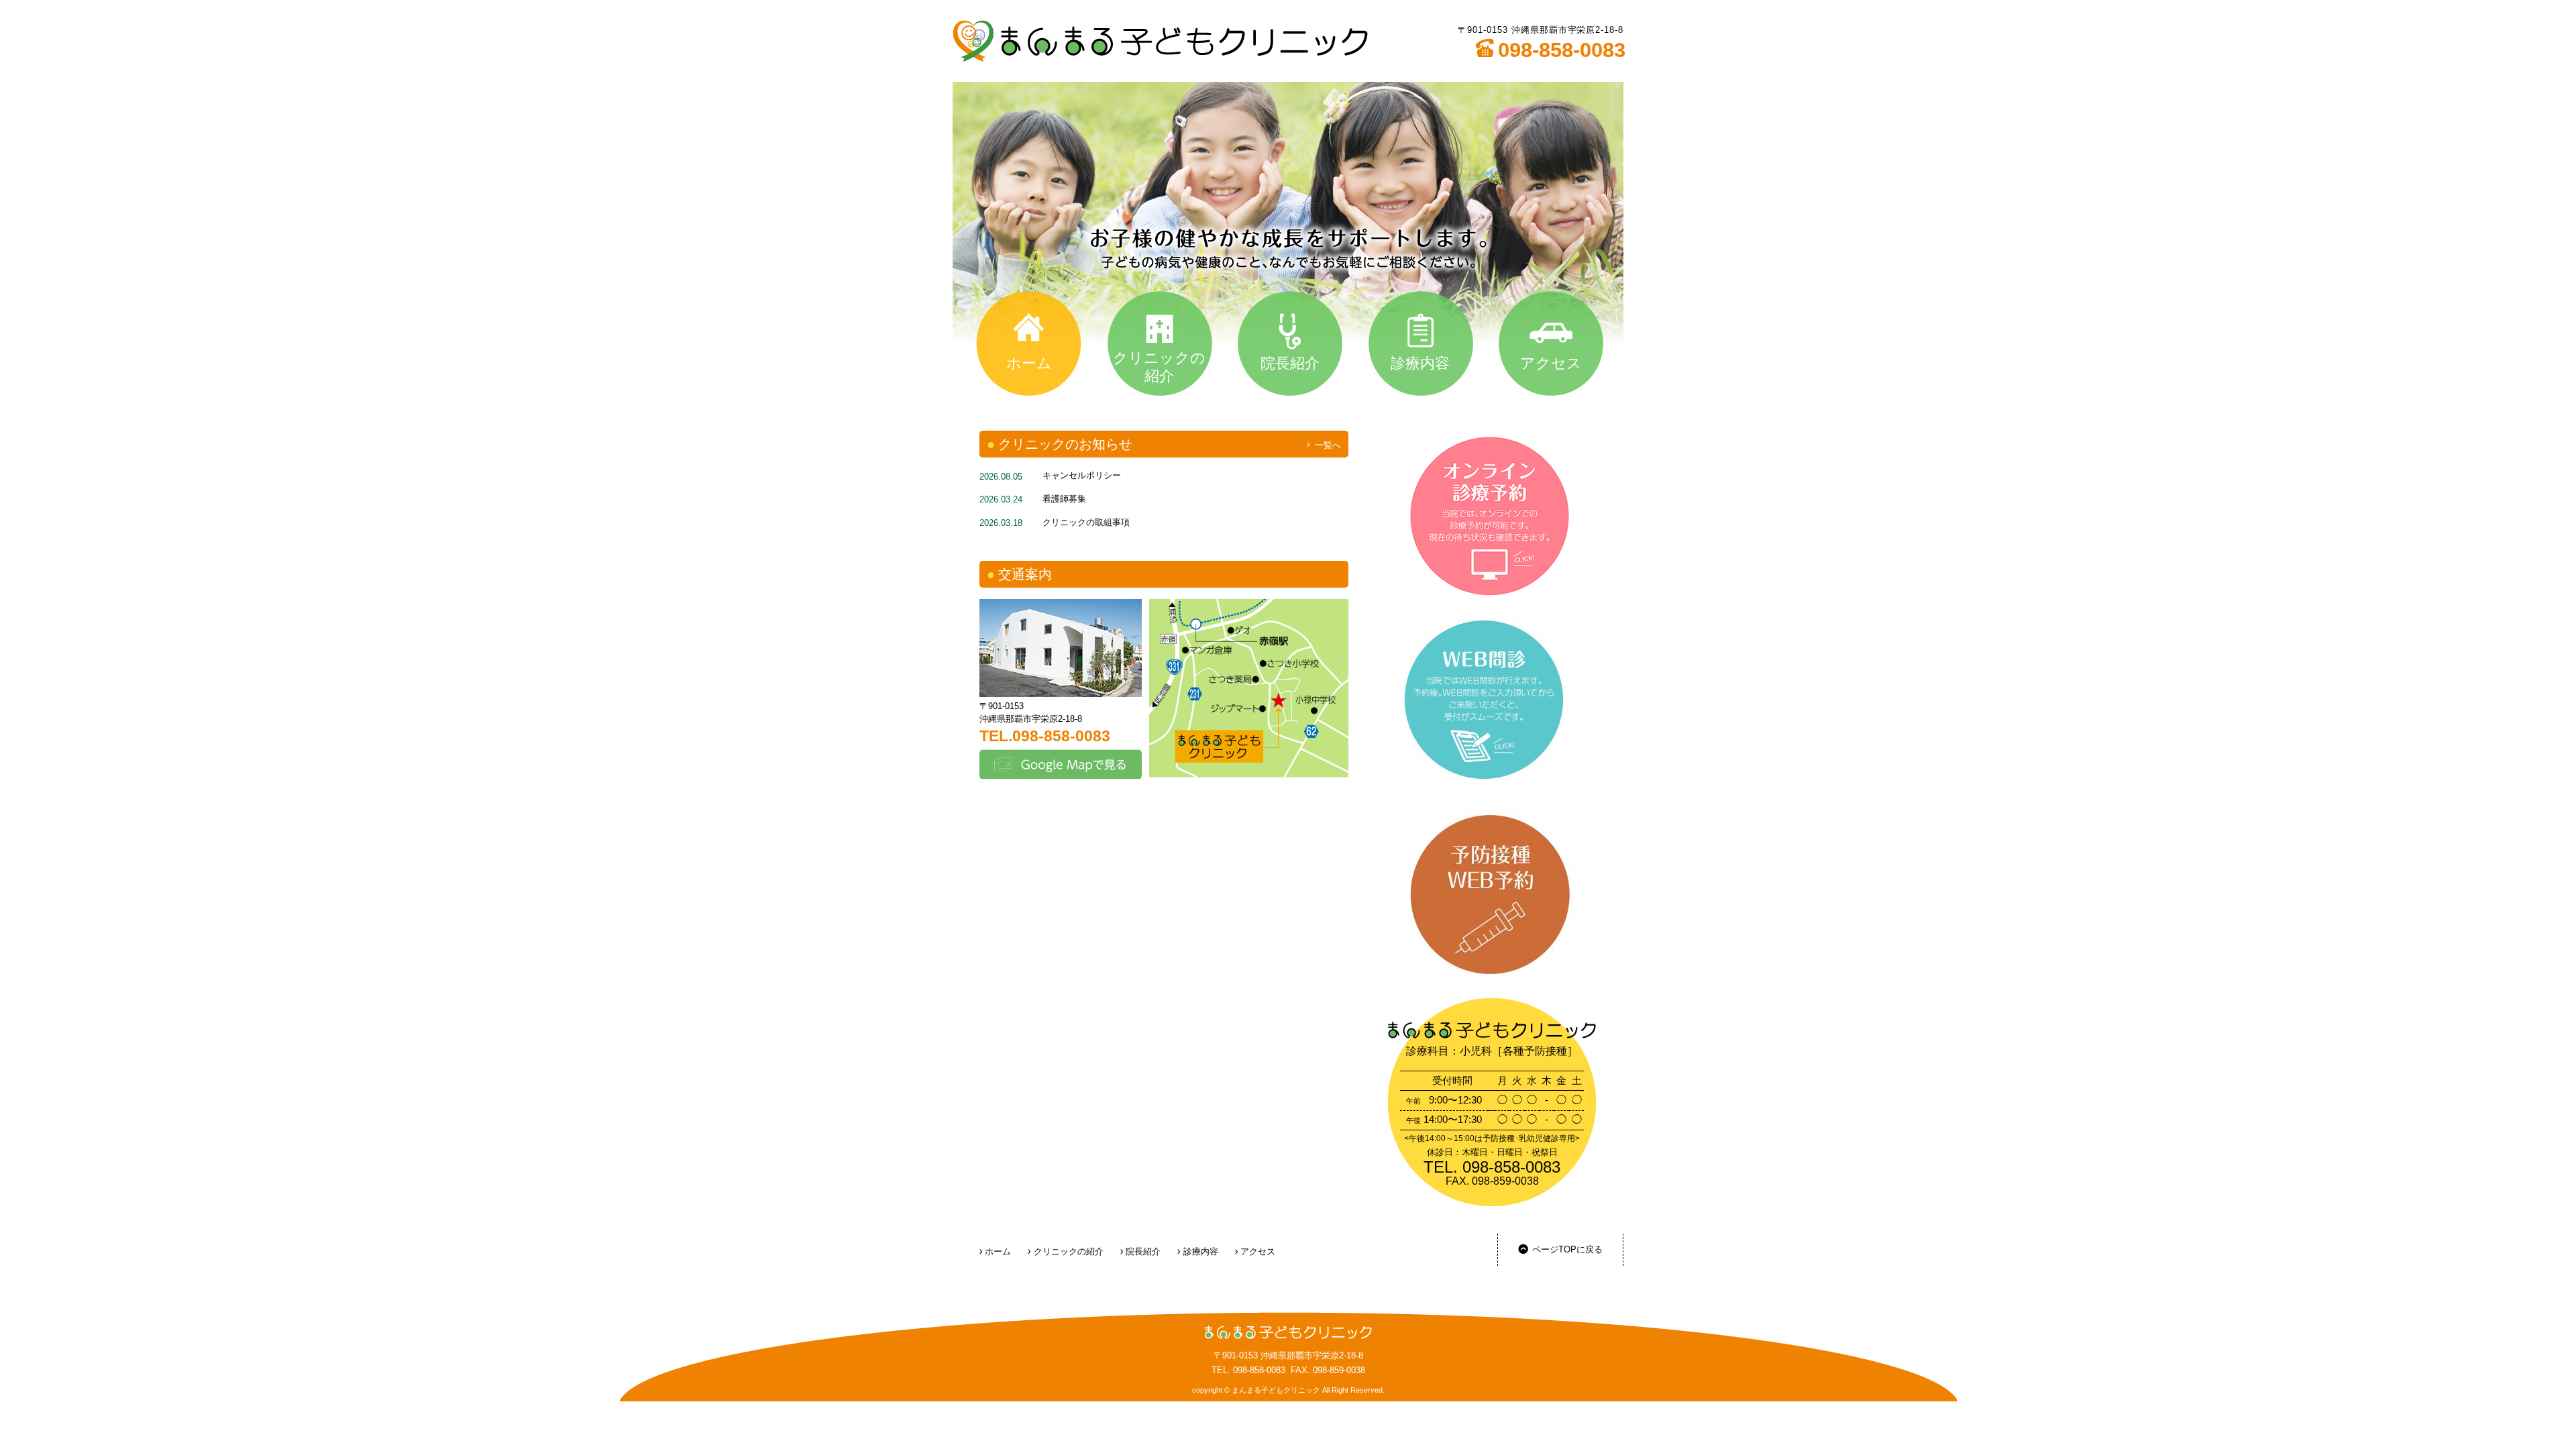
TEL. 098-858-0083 (1248, 1370)
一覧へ (1328, 445)
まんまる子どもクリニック (1160, 41)
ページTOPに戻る (1567, 1249)
